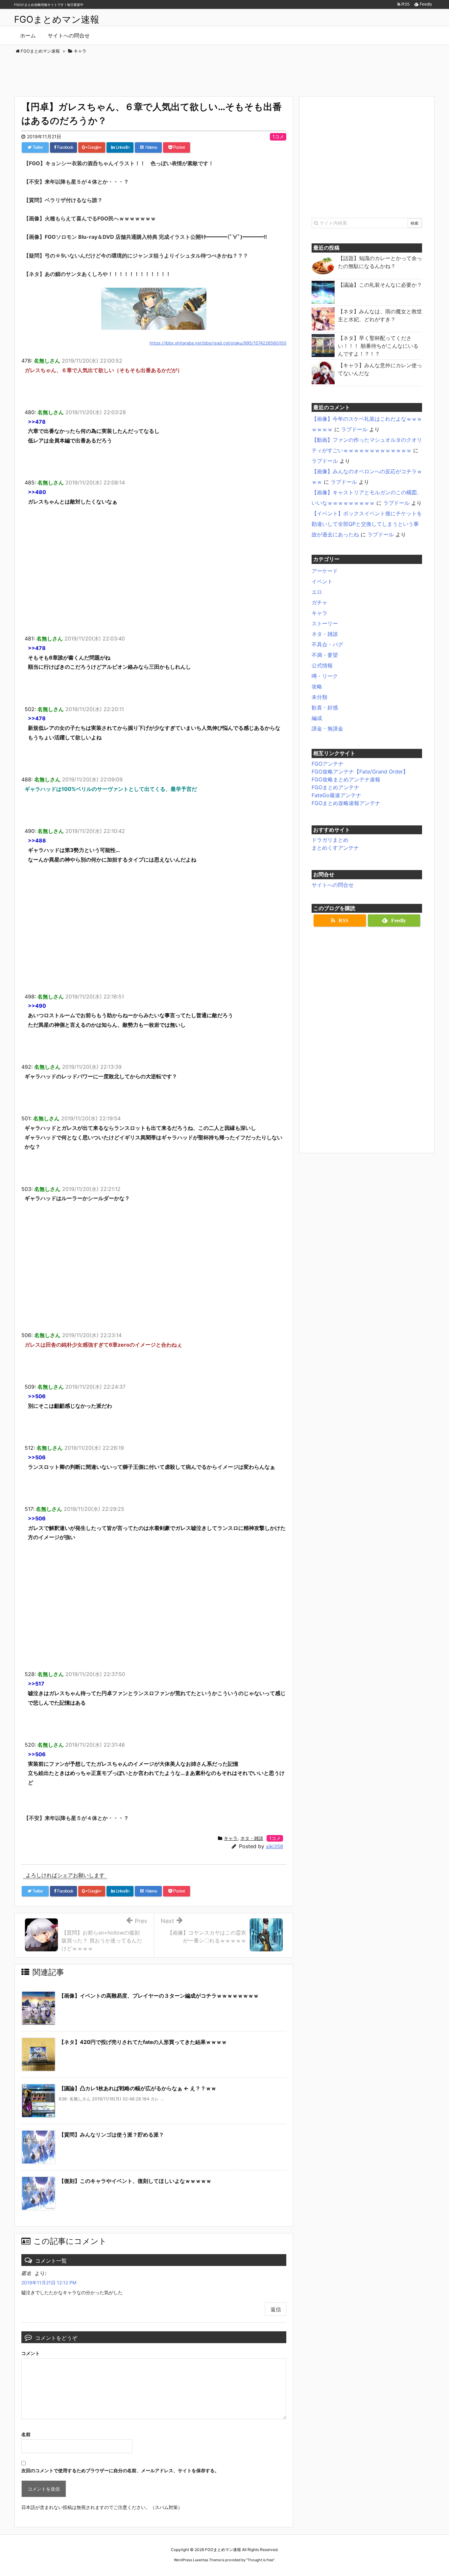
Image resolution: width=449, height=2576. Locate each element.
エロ (317, 592)
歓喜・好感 (325, 707)
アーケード (325, 571)
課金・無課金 (327, 728)
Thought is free (260, 2560)
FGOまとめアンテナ (335, 787)
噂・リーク (325, 676)
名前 (26, 2434)
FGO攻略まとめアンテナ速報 (346, 779)
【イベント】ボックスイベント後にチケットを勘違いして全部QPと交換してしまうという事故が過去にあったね (367, 524)
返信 (276, 2309)
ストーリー (325, 623)
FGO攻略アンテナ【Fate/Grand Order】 (360, 772)
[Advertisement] (225, 73)
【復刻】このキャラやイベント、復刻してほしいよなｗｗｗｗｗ (135, 2181)
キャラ (231, 1838)
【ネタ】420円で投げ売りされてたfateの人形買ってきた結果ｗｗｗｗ (143, 2042)
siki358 (274, 1846)
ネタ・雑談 (252, 1838)
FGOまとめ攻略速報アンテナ (346, 803)
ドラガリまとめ (330, 840)
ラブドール (354, 429)
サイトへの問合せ (333, 885)
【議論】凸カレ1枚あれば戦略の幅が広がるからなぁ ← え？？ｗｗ (138, 2088)
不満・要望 (325, 655)
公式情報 (322, 665)
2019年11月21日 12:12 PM (49, 2283)
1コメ (278, 136)
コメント (31, 2353)
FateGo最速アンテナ (336, 795)
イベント (322, 581)
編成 (317, 718)
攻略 (317, 686)
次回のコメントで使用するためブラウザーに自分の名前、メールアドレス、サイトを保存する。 (120, 2470)
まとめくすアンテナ (335, 848)
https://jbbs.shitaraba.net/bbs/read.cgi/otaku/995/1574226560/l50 (218, 343)
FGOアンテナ (328, 764)
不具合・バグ (327, 644)
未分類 (319, 697)
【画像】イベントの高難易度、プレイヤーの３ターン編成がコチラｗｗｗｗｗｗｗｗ (159, 1996)
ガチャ (319, 602)
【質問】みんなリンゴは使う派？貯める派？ (111, 2135)
